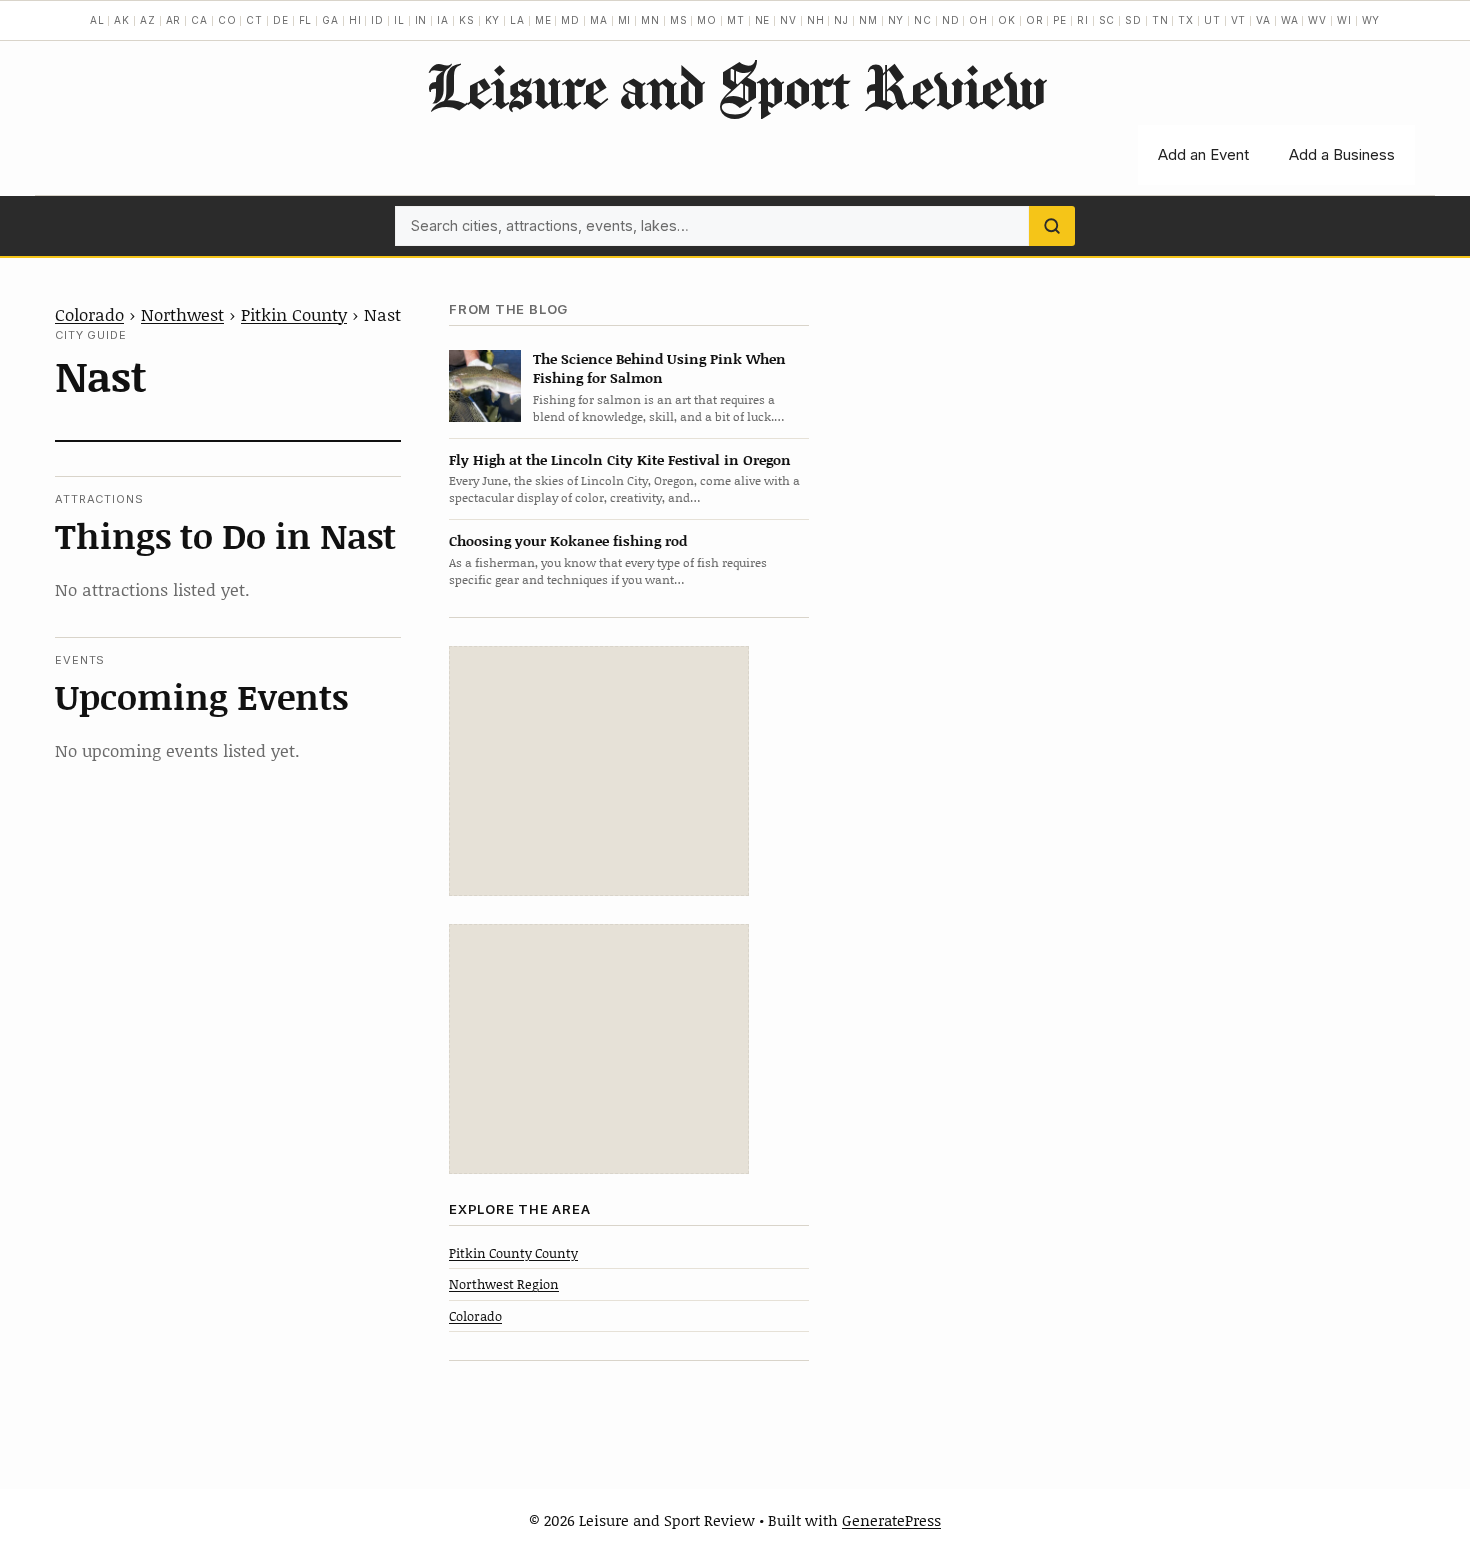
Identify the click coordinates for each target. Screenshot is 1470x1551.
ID (377, 20)
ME (543, 20)
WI (1344, 20)
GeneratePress (891, 1520)
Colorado (89, 314)
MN (650, 20)
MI (625, 20)
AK (122, 20)
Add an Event (1203, 154)
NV (788, 20)
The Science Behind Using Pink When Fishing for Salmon (659, 368)
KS (467, 20)
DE (281, 20)
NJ (841, 20)
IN (421, 20)
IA (443, 20)
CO (227, 20)
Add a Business (1342, 154)
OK (1007, 20)
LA (517, 20)
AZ (148, 20)
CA (199, 20)
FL (306, 20)
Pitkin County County (513, 1253)
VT (1239, 20)
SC (1107, 20)
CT (254, 20)
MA (599, 20)
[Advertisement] (599, 771)
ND (951, 20)
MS (679, 20)
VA (1263, 20)
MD (570, 20)
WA (1290, 20)
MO (707, 20)
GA (330, 20)
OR (1035, 20)
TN (1160, 20)
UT (1212, 20)
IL (399, 20)
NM (868, 20)
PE (1060, 20)
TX (1186, 20)
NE (763, 20)
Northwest (182, 314)
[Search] (1052, 226)
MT (736, 20)
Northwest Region (504, 1284)
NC (923, 20)
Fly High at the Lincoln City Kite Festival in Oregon (620, 459)
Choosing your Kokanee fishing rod (568, 540)
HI (355, 20)
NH (816, 20)
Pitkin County (294, 314)
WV (1317, 20)
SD (1133, 20)
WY (1371, 20)
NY (896, 20)
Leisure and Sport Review (735, 86)
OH (978, 20)
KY (493, 20)
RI (1083, 20)
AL (97, 20)
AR (174, 20)
